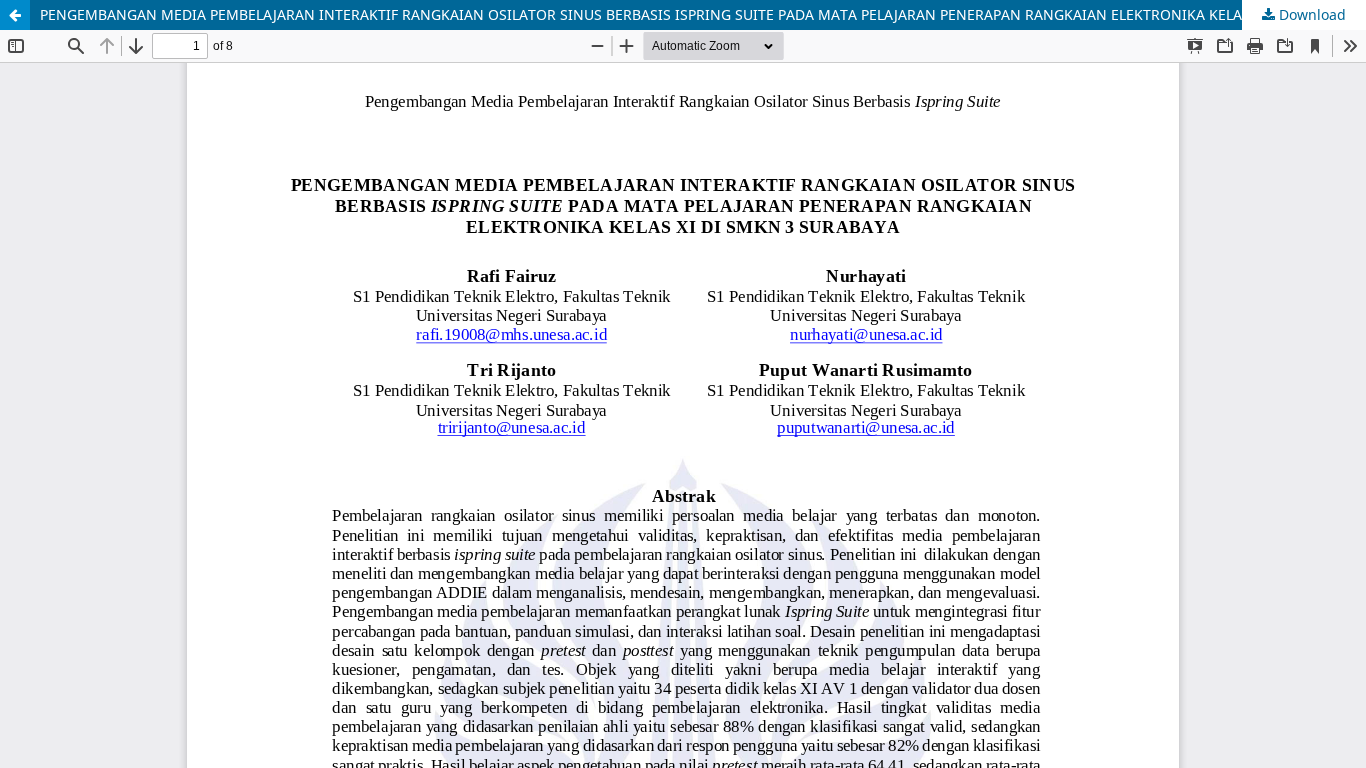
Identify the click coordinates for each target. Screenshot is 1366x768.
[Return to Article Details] (15, 15)
